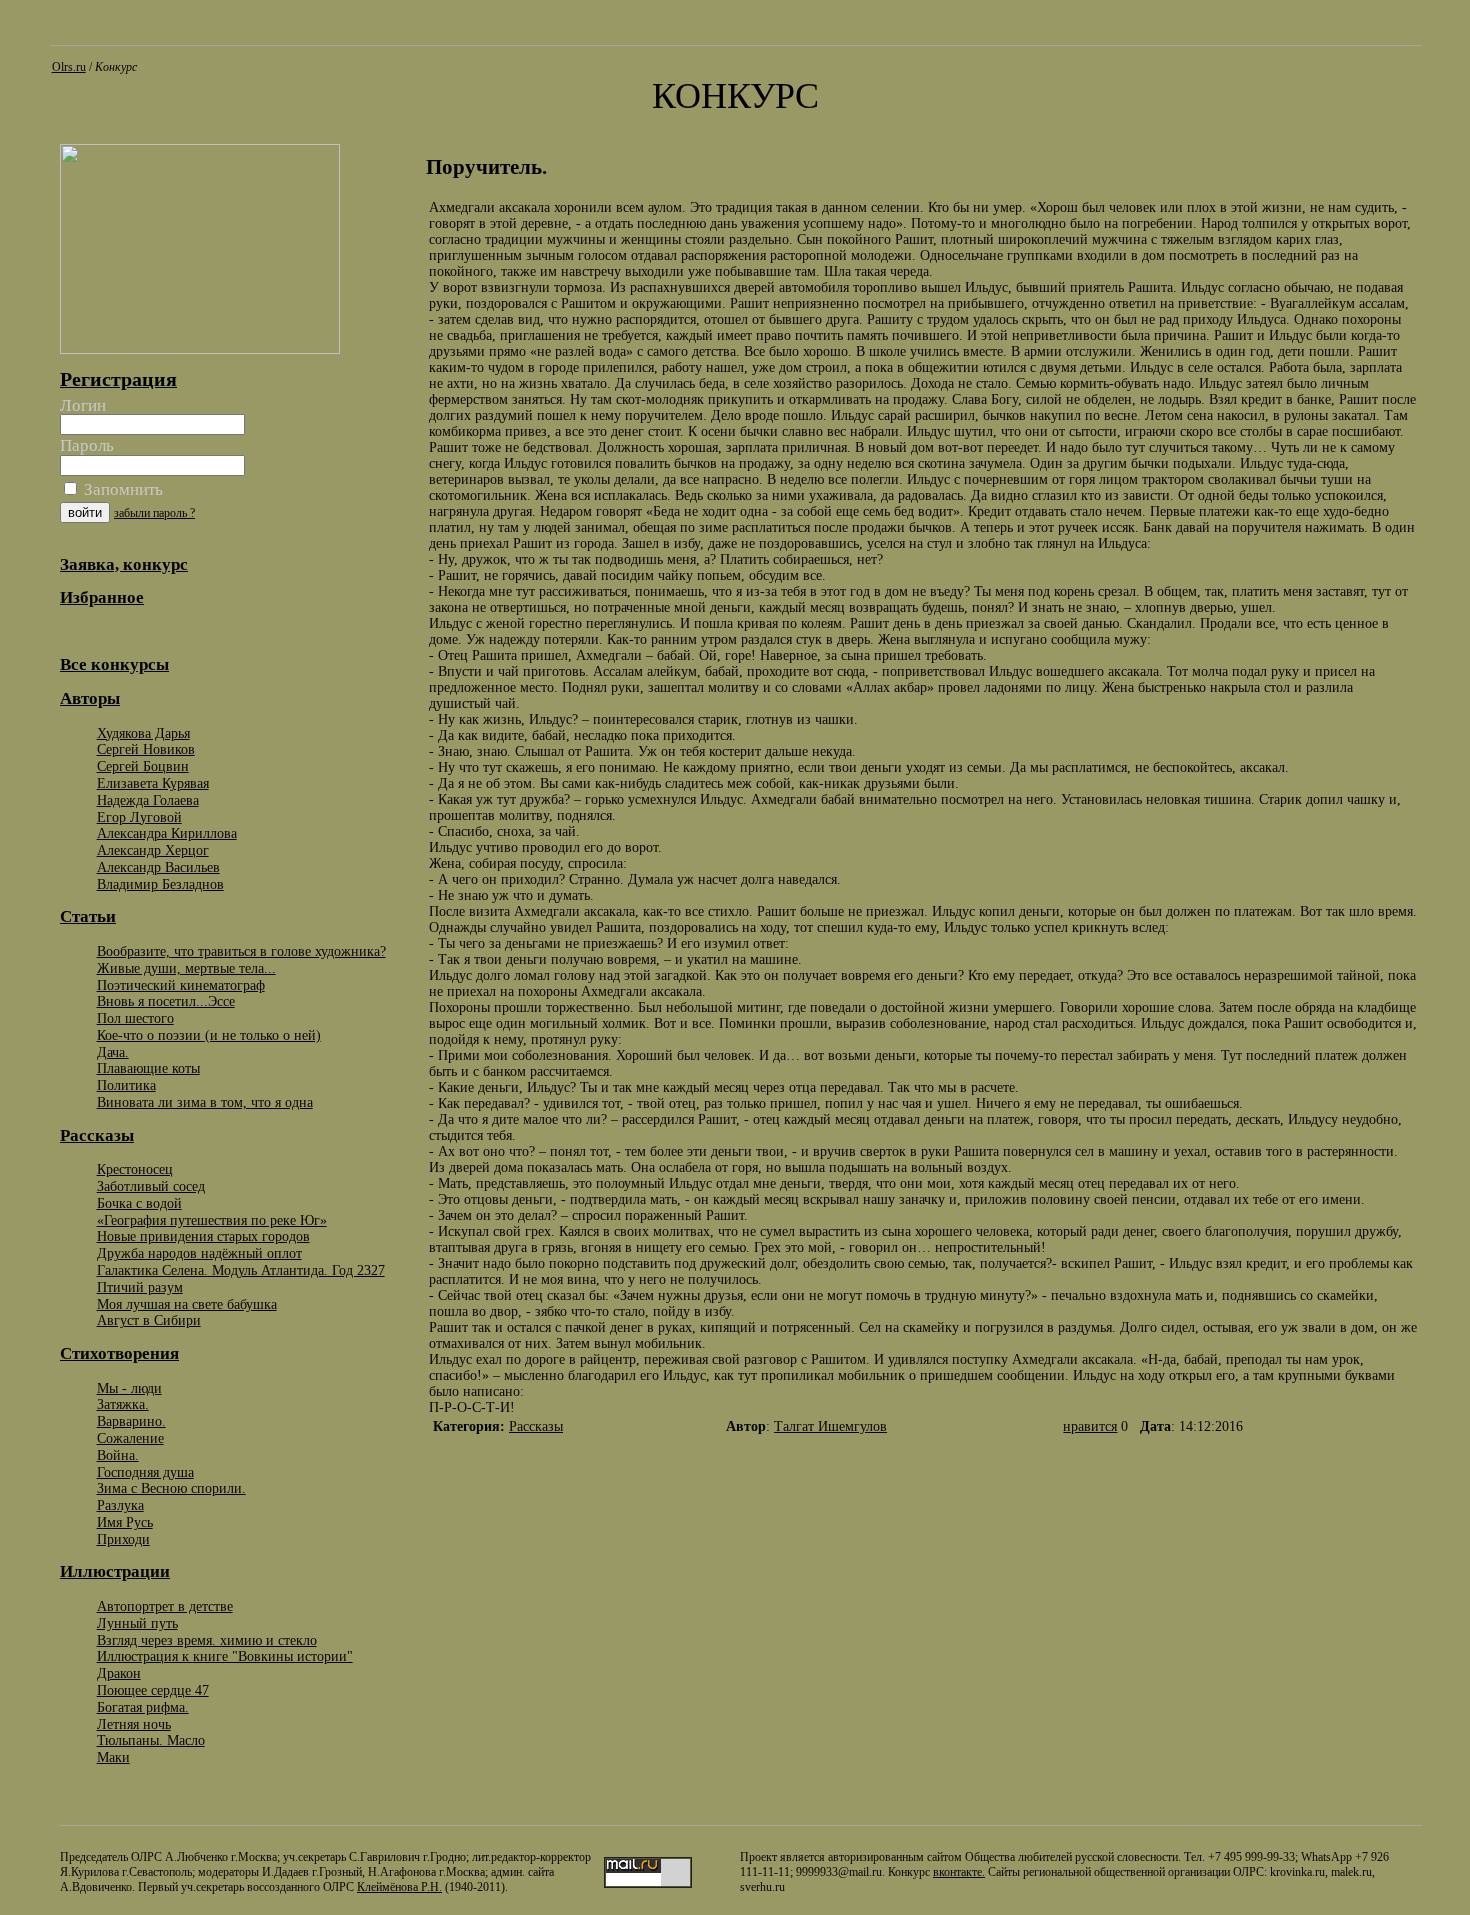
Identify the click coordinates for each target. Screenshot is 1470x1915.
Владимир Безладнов (160, 884)
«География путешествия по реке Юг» (212, 1220)
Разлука (120, 1505)
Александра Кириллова (167, 833)
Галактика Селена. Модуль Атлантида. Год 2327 (241, 1270)
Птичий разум (140, 1287)
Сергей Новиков (146, 749)
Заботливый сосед (151, 1186)
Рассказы (536, 1426)
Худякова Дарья (143, 733)
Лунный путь (137, 1623)
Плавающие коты (148, 1068)
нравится (1090, 1426)
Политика (126, 1085)
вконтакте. (959, 1872)
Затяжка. (123, 1404)
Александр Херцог (153, 850)
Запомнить (121, 489)
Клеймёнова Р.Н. (399, 1887)
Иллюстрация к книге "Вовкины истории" (225, 1656)
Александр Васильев (158, 867)
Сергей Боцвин (143, 766)
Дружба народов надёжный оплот (199, 1253)
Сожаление (130, 1438)
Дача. (113, 1052)
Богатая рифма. (143, 1707)
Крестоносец (135, 1169)
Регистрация (118, 379)
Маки (113, 1757)
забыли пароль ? (154, 513)
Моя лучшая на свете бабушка (187, 1304)
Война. (118, 1455)
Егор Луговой (139, 817)
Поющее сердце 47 (153, 1690)
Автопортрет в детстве (165, 1606)
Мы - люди (129, 1388)
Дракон (119, 1673)
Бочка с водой (139, 1203)
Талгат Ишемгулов (830, 1426)
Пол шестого (135, 1018)
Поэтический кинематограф (181, 985)
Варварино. (131, 1421)
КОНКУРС (735, 96)
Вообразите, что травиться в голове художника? (241, 951)
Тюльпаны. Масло (151, 1740)
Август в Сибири (149, 1320)
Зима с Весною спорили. (171, 1488)
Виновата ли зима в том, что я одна (205, 1102)
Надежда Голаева (148, 800)
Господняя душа (145, 1472)
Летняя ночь (134, 1724)
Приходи (123, 1539)
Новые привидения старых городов (203, 1236)
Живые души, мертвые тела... (186, 968)
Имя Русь (125, 1522)
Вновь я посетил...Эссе (166, 1001)
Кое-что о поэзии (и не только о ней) (209, 1035)
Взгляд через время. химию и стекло (207, 1640)
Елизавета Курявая (153, 783)
